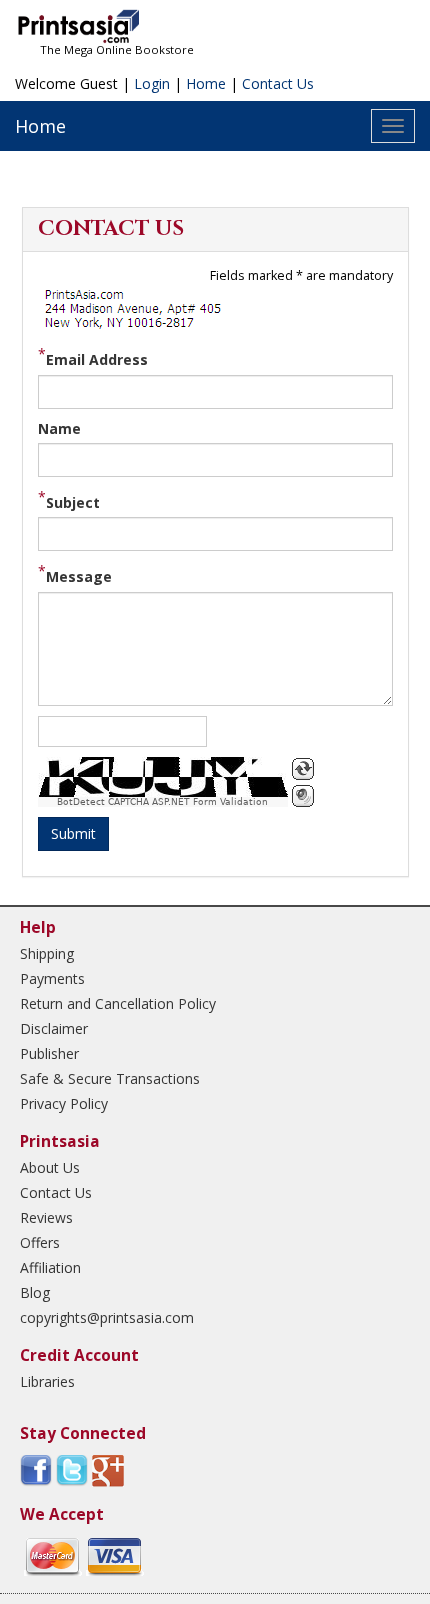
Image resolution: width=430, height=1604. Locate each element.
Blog (35, 1292)
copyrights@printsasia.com (107, 1317)
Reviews (46, 1217)
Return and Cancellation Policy (118, 1003)
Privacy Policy (64, 1103)
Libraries (47, 1381)
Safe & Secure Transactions (110, 1078)
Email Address (97, 359)
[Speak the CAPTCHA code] (303, 796)
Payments (52, 978)
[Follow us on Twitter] (72, 1469)
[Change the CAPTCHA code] (303, 769)
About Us (50, 1167)
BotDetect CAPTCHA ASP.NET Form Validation (162, 802)
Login (152, 83)
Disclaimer (54, 1028)
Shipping (47, 953)
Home (206, 83)
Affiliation (50, 1267)
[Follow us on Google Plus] (108, 1469)
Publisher (49, 1053)
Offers (40, 1242)
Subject (73, 502)
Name (59, 428)
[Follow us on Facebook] (36, 1469)
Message (79, 576)
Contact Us (278, 83)
